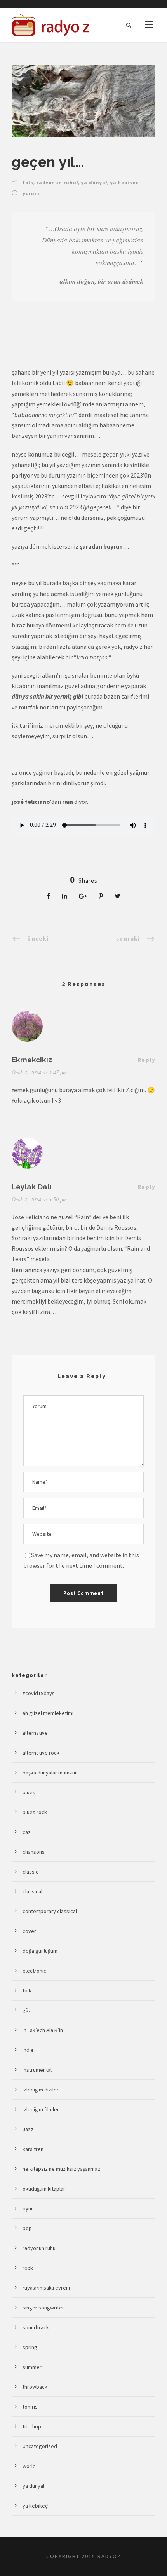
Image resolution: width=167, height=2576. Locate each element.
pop (27, 2228)
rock (28, 2268)
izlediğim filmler (41, 2109)
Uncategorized (40, 2446)
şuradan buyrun (101, 546)
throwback (35, 2387)
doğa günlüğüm (40, 1951)
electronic (34, 1971)
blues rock (35, 1812)
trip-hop (32, 2426)
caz (27, 1832)
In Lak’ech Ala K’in (43, 2030)
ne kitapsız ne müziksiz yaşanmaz (61, 2169)
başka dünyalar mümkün (50, 1773)
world (29, 2466)
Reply (147, 1060)
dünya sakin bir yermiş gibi (47, 696)
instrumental (37, 2070)
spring (30, 2347)
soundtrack (36, 2327)
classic (30, 1872)
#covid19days (39, 1693)
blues (29, 1792)
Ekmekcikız (32, 1060)
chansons (34, 1852)
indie (28, 2050)
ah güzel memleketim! (48, 1713)
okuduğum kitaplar (44, 2189)
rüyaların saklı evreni (46, 2288)
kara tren (33, 2149)
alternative (35, 1733)
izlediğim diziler (41, 2090)
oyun (28, 2208)
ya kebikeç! (125, 182)
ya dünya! (94, 182)
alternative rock (41, 1753)
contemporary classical (50, 1911)
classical (32, 1891)
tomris (30, 2407)
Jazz (28, 2129)
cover (29, 1931)
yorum (31, 193)
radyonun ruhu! (57, 182)
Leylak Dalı (32, 1187)
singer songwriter (43, 2308)
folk (28, 182)
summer (32, 2367)
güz (27, 2010)
